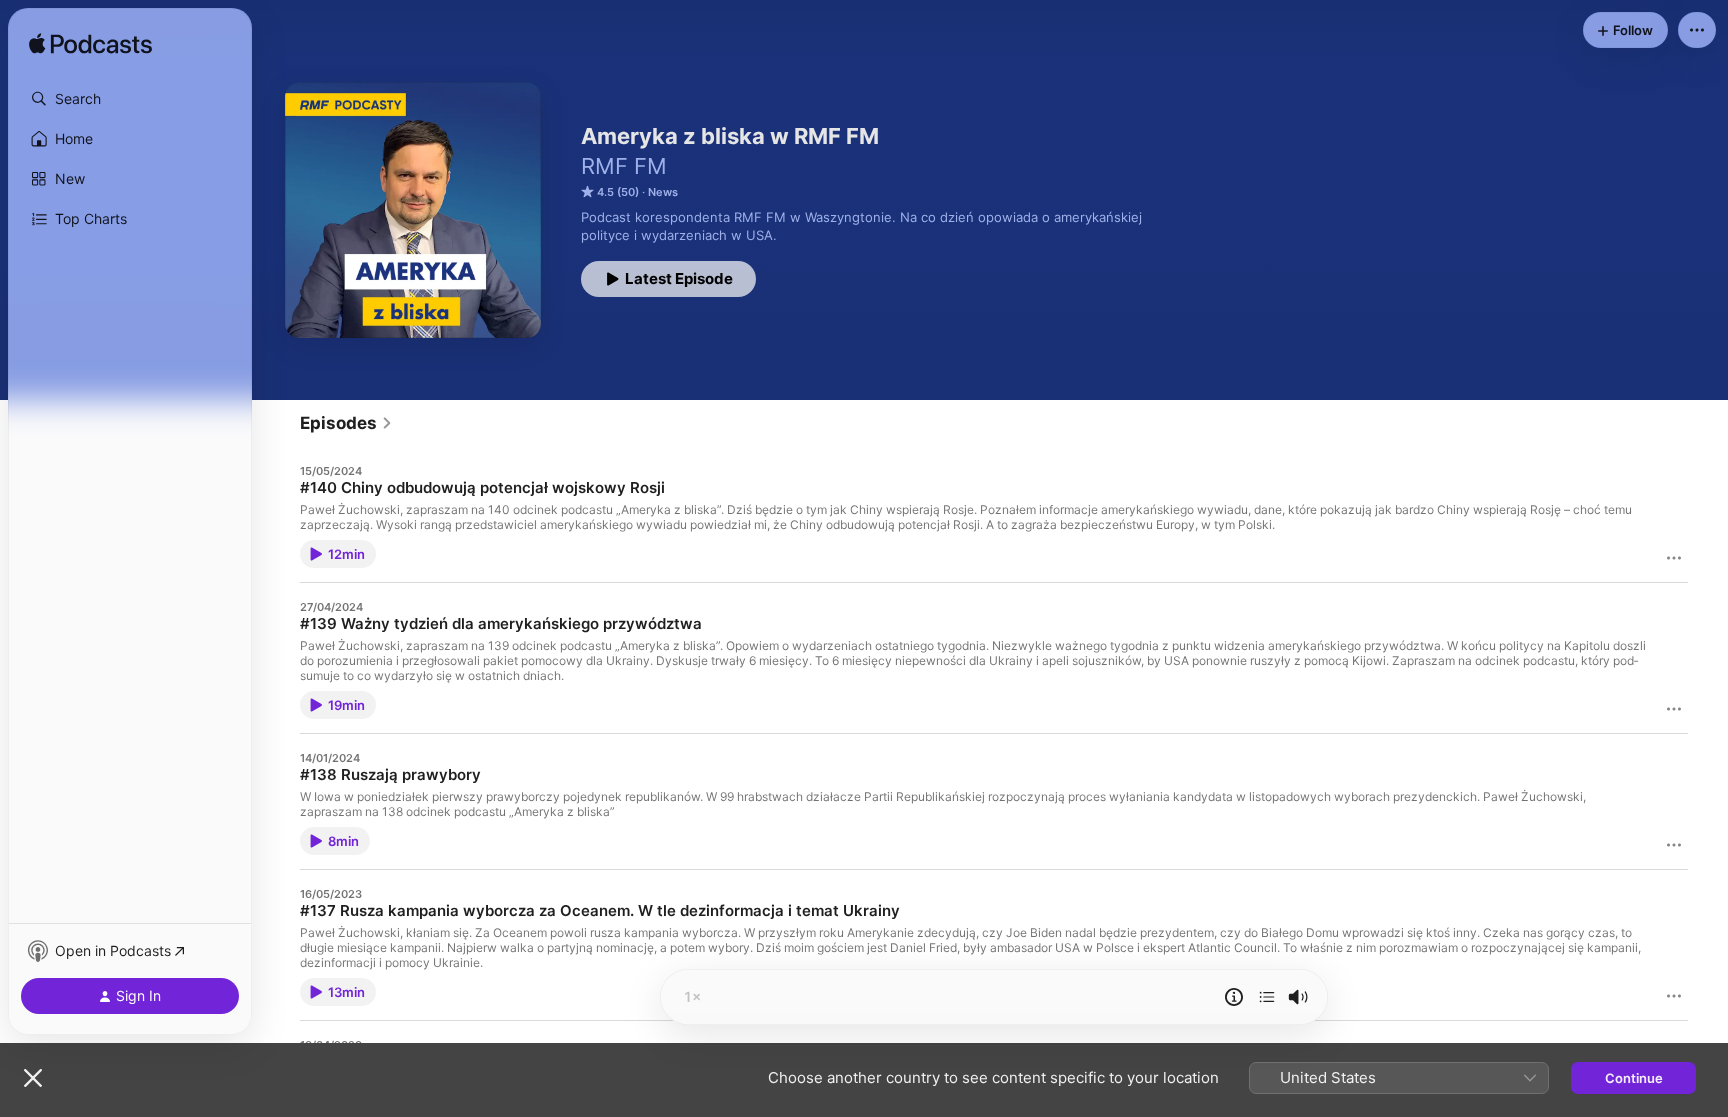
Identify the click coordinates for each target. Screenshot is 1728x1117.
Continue (1634, 1078)
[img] (90, 45)
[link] (346, 423)
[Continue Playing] (1267, 997)
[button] (130, 99)
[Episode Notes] (1234, 997)
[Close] (33, 1078)
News (663, 192)
